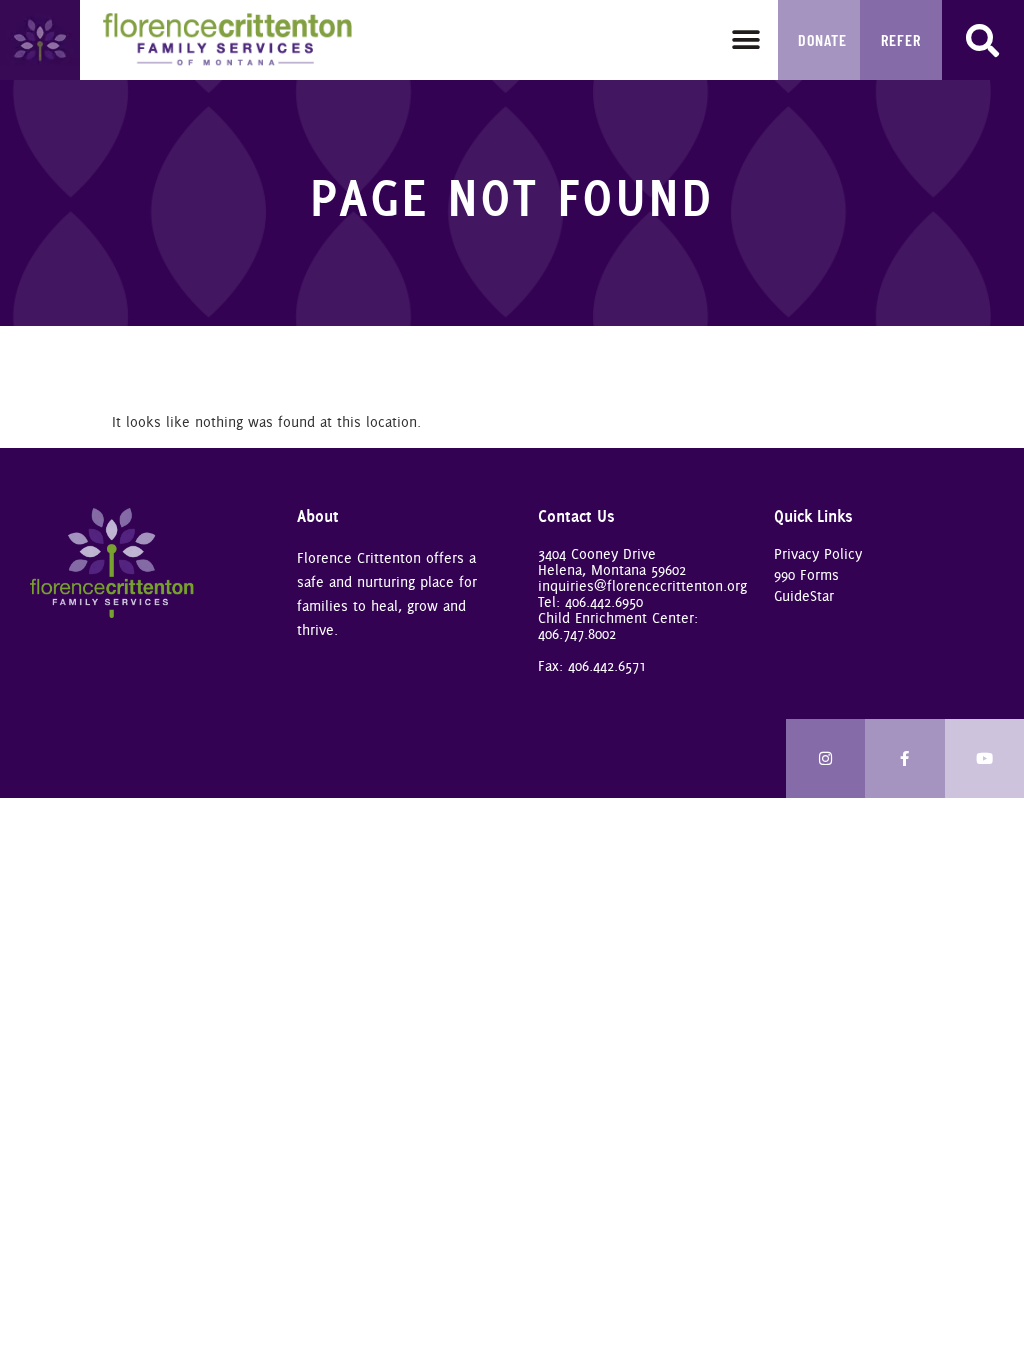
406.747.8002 (577, 634)
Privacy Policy (818, 554)
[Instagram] (826, 759)
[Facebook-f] (905, 759)
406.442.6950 (604, 602)
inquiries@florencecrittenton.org (642, 586)
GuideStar (804, 596)
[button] (745, 40)
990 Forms (806, 575)
